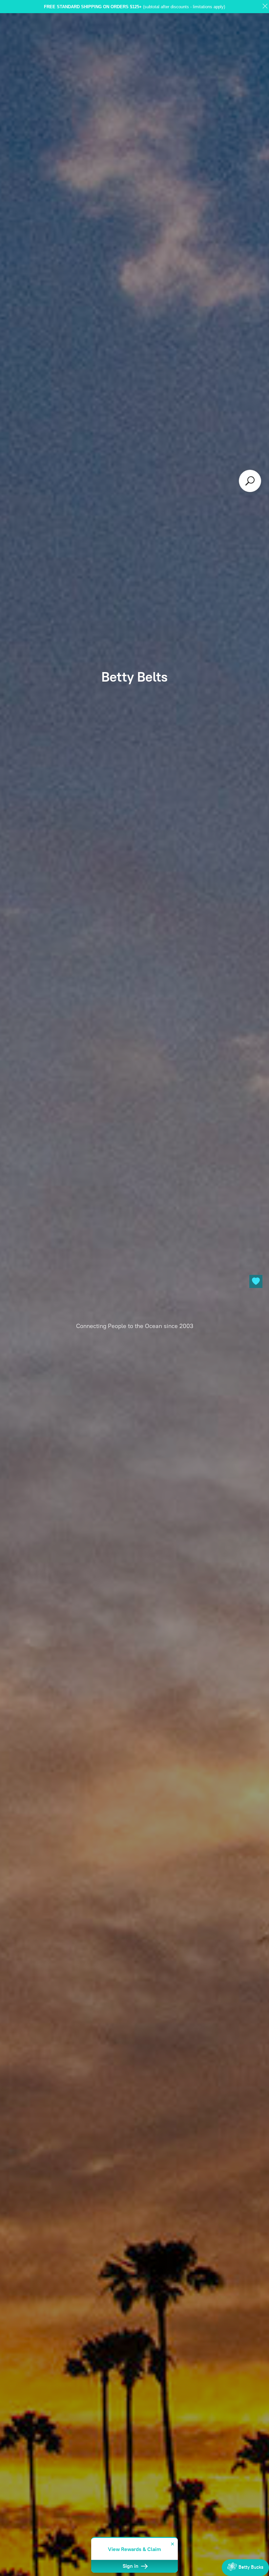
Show (245, 2568)
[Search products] (250, 481)
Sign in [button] (131, 2566)
